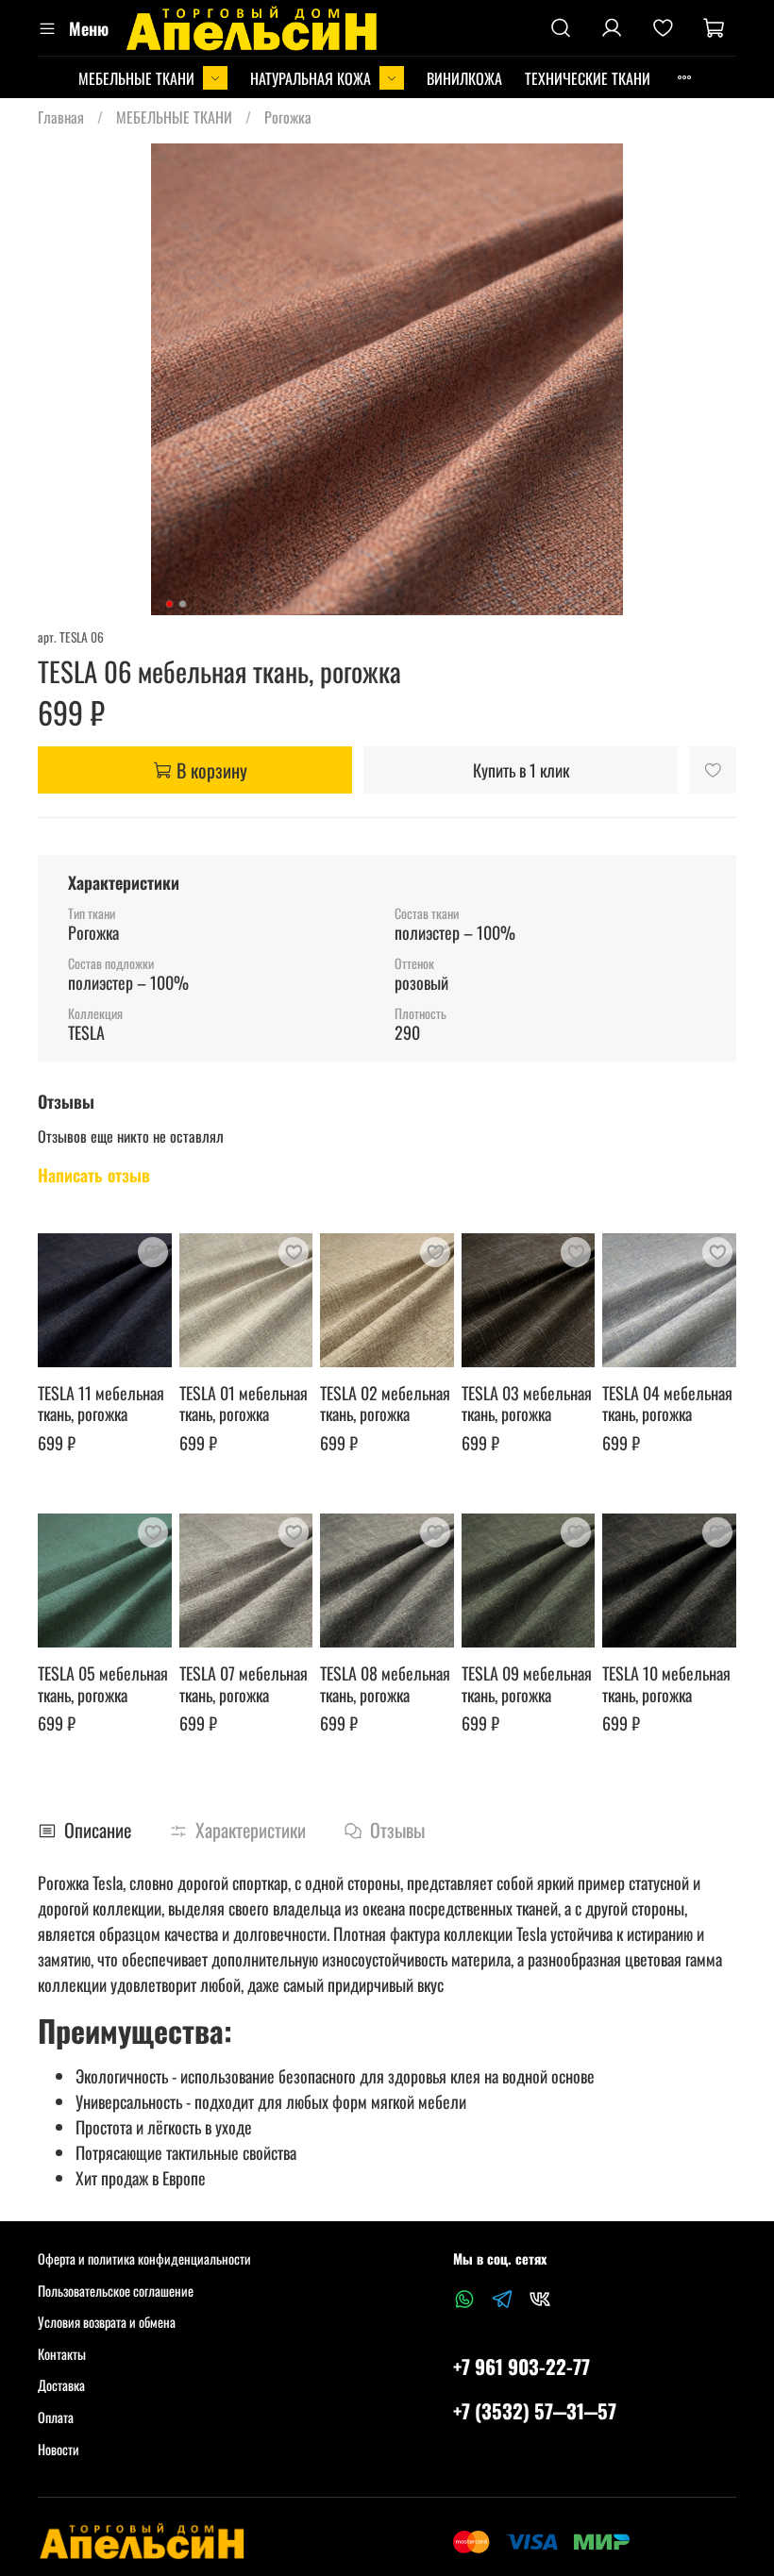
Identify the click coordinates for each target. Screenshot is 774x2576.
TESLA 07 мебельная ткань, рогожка (244, 1684)
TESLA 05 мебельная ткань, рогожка (103, 1684)
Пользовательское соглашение (116, 2291)
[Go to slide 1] (170, 604)
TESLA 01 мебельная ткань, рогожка (244, 1404)
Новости (59, 2449)
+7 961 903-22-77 (522, 2366)
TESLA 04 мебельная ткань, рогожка (667, 1404)
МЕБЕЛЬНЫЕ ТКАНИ (136, 78)
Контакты (62, 2354)
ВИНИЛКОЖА (464, 78)
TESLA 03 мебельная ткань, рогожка (527, 1404)
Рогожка (288, 117)
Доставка (61, 2385)
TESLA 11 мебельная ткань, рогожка (101, 1404)
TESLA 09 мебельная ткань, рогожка (527, 1684)
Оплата (56, 2417)
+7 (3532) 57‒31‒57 (535, 2410)
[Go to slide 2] (183, 604)
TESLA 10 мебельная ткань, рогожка (666, 1684)
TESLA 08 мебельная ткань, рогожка (385, 1684)
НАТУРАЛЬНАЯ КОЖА (311, 78)
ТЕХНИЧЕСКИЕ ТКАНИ (588, 78)
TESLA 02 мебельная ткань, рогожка (385, 1404)
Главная (61, 117)
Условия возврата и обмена (107, 2322)
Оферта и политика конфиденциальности (144, 2258)
